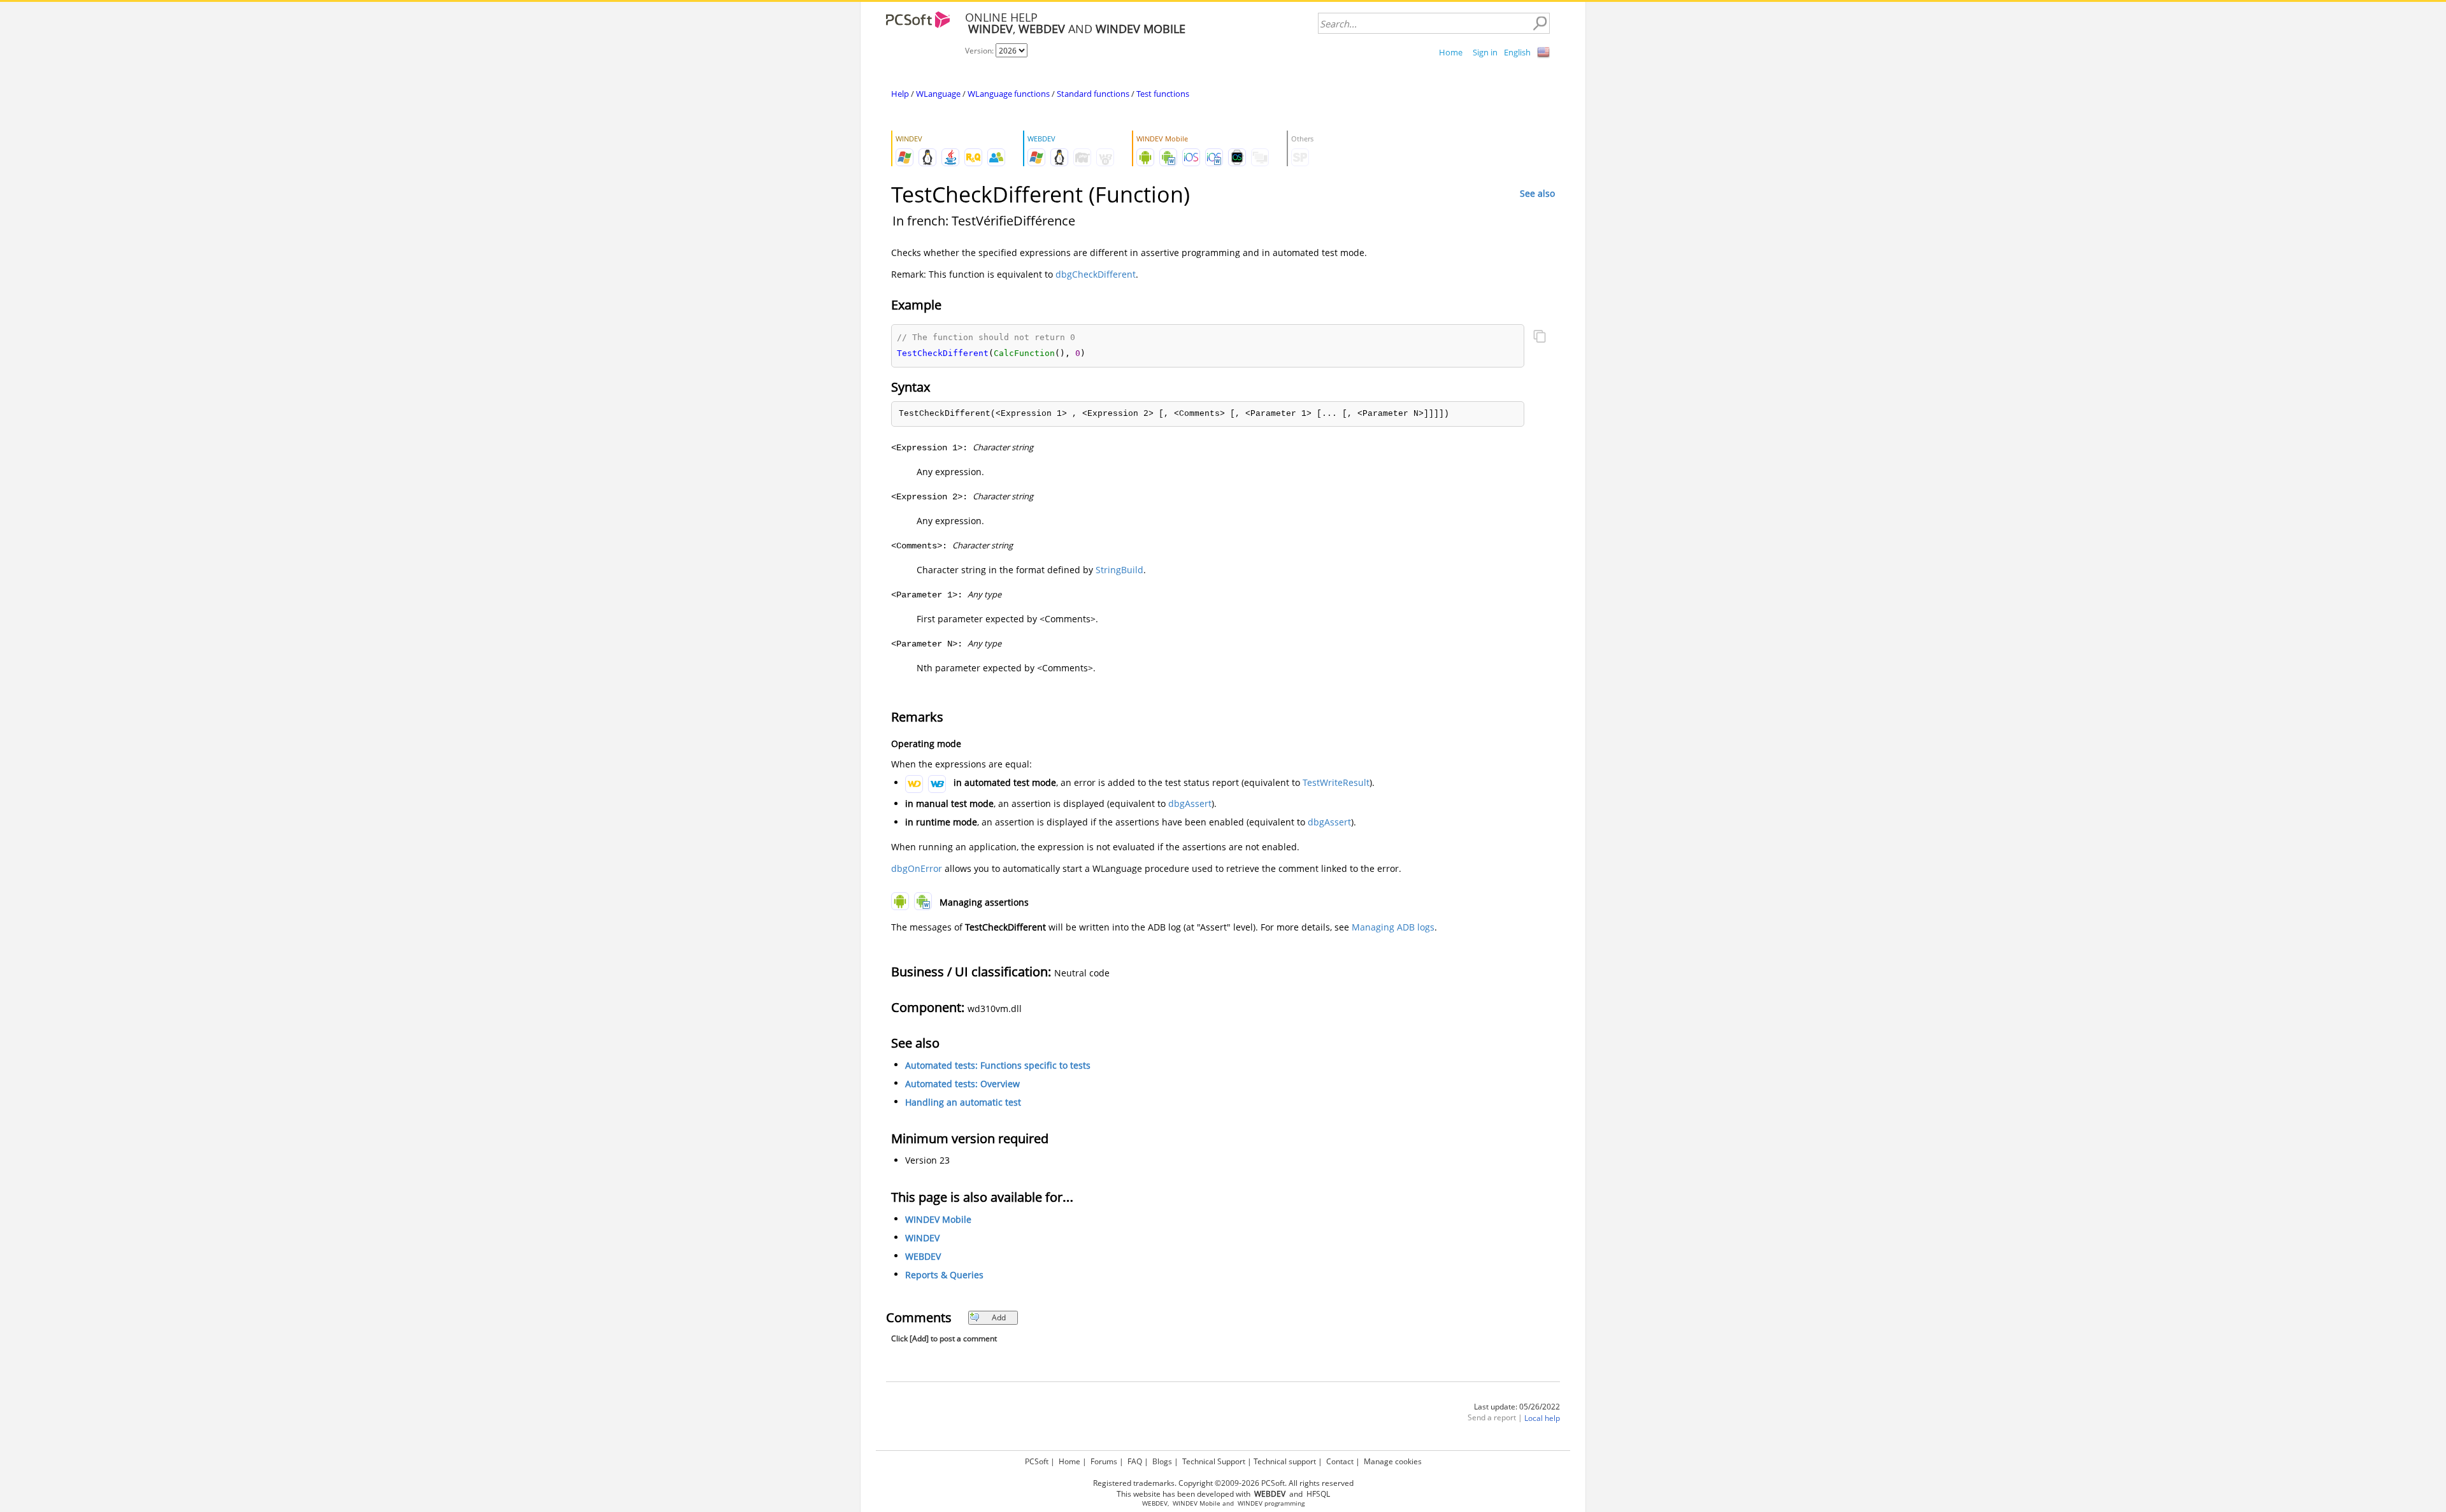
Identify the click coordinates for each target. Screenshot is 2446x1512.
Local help (1542, 1418)
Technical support (1285, 1461)
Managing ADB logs (1393, 927)
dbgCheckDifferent (1096, 274)
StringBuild (1119, 570)
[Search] (1540, 24)
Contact (1340, 1461)
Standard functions (1093, 94)
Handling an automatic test (963, 1102)
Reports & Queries (944, 1275)
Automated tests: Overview (962, 1084)
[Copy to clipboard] (1540, 338)
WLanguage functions (1009, 94)
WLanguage (938, 94)
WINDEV (922, 1238)
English (1517, 52)
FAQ (1135, 1461)
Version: (980, 51)
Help (900, 94)
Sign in (1485, 52)
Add (999, 1317)
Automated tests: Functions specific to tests (998, 1065)
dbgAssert (1190, 803)
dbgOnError (917, 868)
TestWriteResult (1336, 782)
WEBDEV (923, 1256)
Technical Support (1214, 1461)
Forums (1104, 1461)
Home (1451, 52)
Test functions (1163, 94)
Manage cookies (1393, 1461)
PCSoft (1037, 1461)
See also (1537, 193)
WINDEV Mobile (938, 1219)
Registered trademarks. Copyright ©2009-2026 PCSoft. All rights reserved (1223, 1483)
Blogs (1162, 1461)
